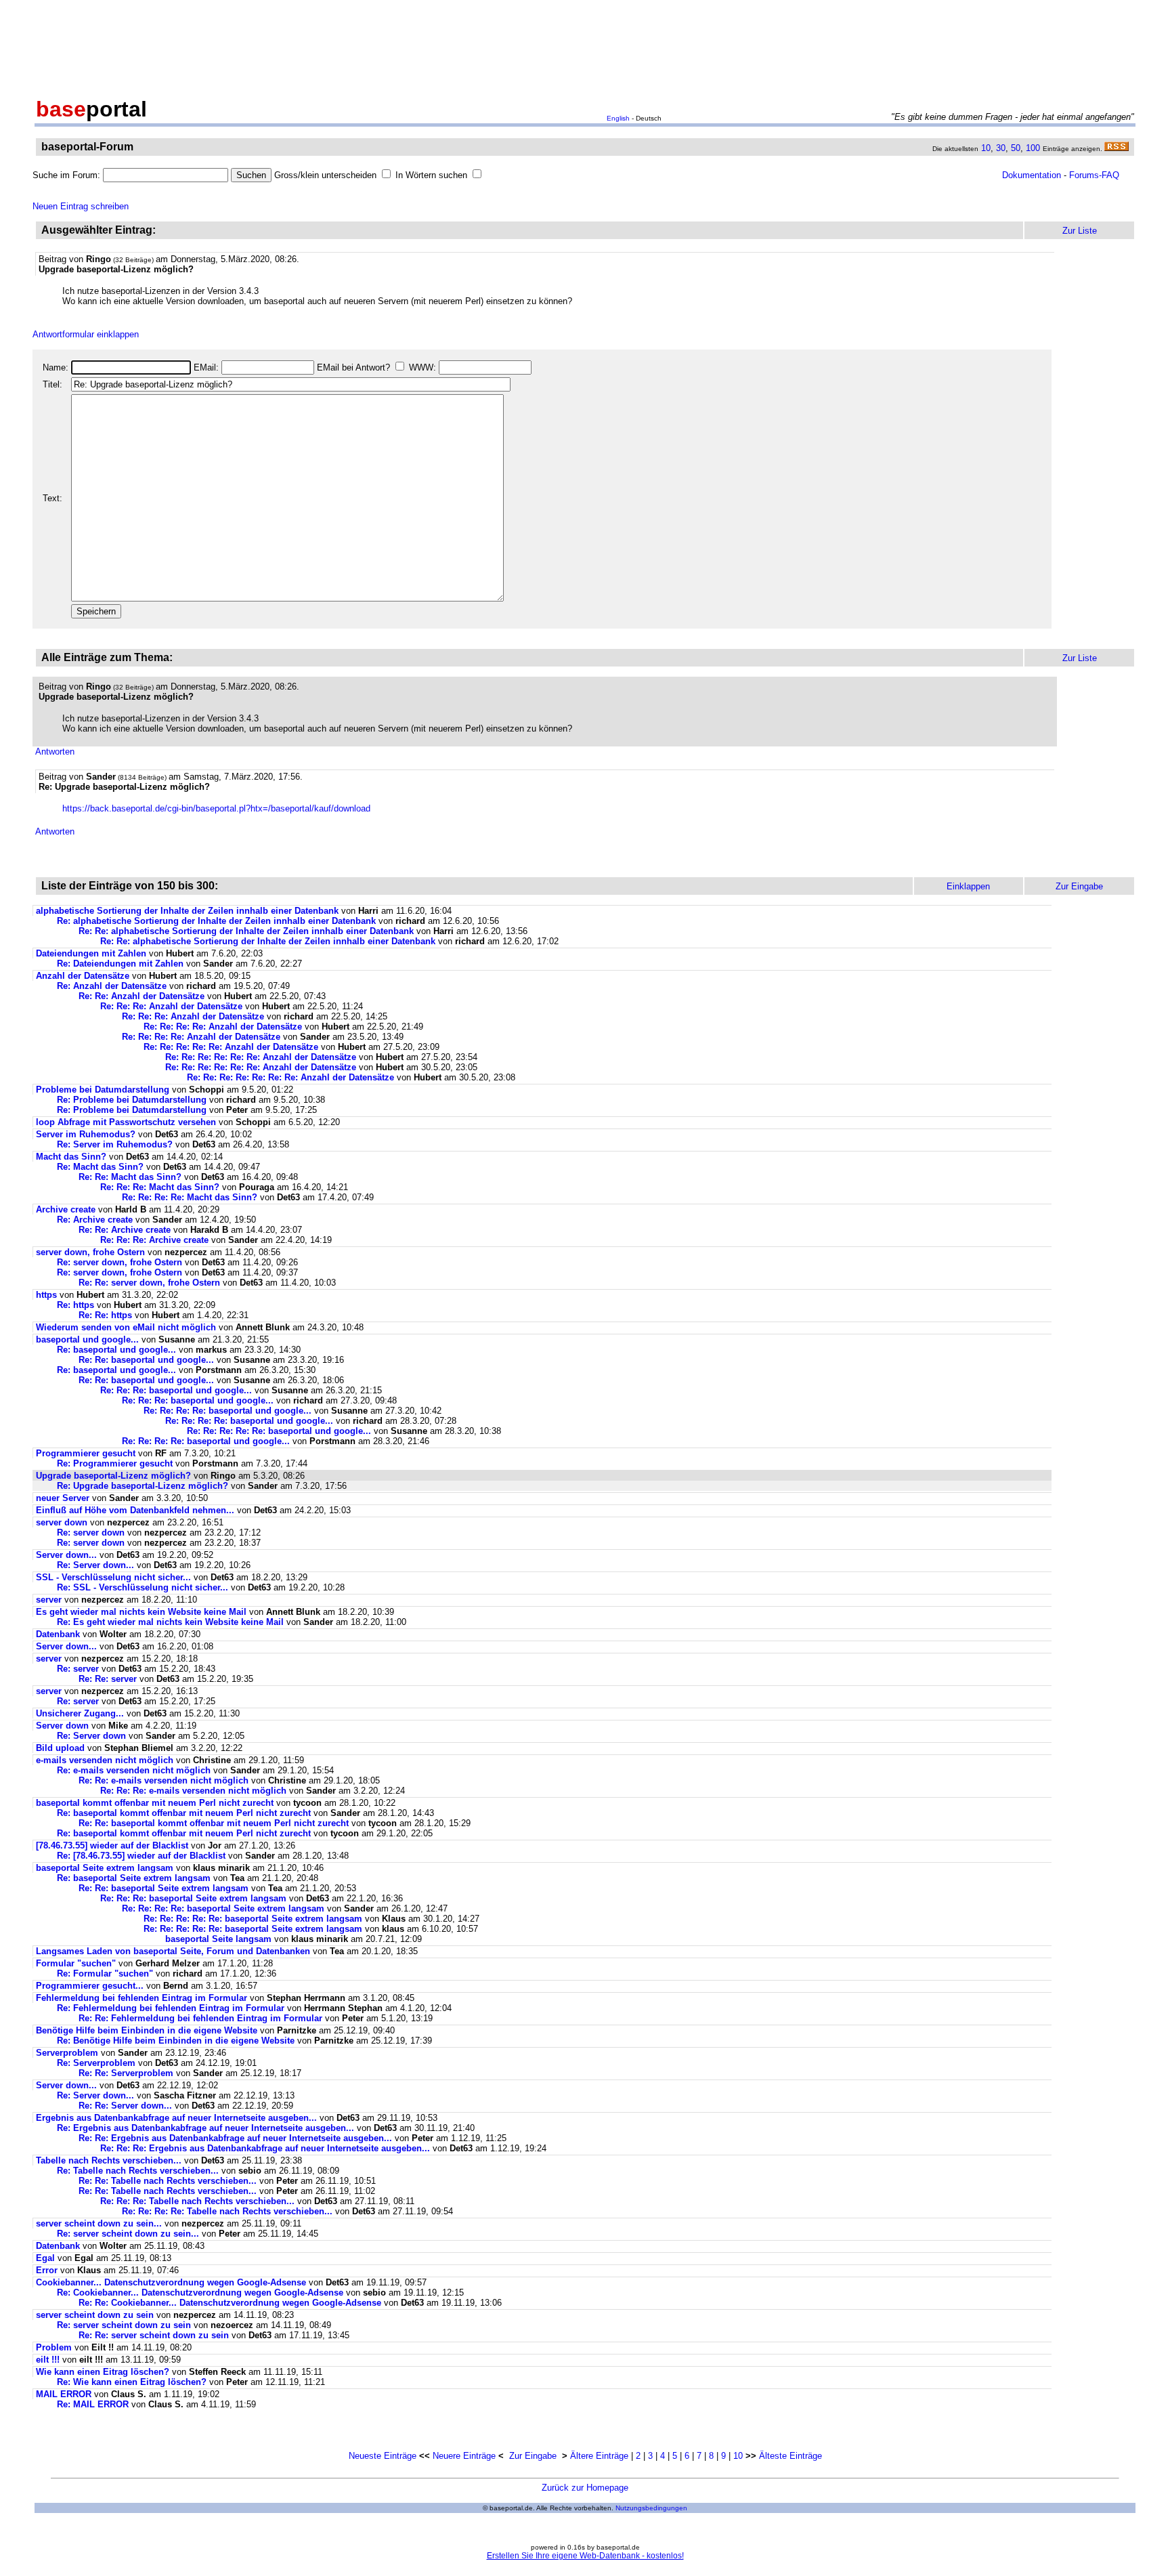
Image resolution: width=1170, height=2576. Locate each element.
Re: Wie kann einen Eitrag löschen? (132, 2382)
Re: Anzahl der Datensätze (112, 986)
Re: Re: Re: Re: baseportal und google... (227, 1411)
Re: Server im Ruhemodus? (115, 1144)
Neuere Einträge (464, 2456)
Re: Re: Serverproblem (126, 2073)
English (618, 118)
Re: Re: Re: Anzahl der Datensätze (171, 1006)
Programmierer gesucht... (90, 1986)
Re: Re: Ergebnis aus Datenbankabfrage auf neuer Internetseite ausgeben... (235, 2138)
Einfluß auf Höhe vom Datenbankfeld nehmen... (135, 1510)
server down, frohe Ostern (90, 1252)
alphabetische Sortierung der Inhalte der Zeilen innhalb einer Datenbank (187, 911)
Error (47, 2270)
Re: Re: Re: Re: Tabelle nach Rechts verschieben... (227, 2211)
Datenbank (58, 1634)
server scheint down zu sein (95, 2315)
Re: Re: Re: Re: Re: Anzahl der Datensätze (231, 1047)
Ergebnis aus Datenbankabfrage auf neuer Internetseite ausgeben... (176, 2118)
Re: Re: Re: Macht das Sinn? (160, 1187)
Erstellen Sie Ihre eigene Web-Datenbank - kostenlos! (585, 2556)
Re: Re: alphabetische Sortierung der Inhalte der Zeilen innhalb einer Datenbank (246, 931)
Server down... (66, 1555)
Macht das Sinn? (71, 1157)
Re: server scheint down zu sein (124, 2325)
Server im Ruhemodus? (86, 1134)
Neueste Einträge (383, 2456)
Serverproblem (67, 2053)
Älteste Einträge (790, 2456)
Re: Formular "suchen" (105, 1973)
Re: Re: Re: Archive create (154, 1240)
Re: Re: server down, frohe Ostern (149, 1283)
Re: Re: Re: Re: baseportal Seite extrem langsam (223, 1908)
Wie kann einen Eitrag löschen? (103, 2372)
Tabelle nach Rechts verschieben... (109, 2160)
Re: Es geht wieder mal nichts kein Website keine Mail (170, 1622)
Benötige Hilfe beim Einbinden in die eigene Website (147, 2030)
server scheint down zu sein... (99, 2223)
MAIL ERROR (64, 2394)
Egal (45, 2258)
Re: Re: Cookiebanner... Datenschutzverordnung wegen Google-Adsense (230, 2303)
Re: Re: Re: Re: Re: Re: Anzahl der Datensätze (261, 1057)
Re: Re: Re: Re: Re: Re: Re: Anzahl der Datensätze (290, 1077)
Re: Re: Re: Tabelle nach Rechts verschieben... (197, 2201)
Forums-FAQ (1094, 175)
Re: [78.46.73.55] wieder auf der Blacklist (141, 1856)
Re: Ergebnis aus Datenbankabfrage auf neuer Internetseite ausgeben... (205, 2128)
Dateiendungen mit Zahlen (91, 953)
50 (1016, 148)
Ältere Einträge (599, 2456)
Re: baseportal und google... (116, 1350)
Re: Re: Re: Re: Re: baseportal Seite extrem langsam (253, 1919)
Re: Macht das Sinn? (100, 1167)
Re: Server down (91, 1736)
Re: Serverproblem (96, 2063)
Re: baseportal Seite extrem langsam (134, 1878)
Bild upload (60, 1748)
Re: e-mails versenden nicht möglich (134, 1770)
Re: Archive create (95, 1220)
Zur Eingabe (533, 2456)
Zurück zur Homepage (585, 2488)
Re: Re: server (108, 1679)
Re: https (75, 1305)
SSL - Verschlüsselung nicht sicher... (113, 1577)
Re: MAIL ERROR (93, 2404)
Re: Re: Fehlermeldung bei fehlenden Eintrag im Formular (200, 2018)
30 (1001, 148)
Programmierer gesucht (86, 1453)
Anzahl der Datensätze (83, 976)
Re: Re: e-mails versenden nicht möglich (164, 1780)
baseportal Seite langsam (218, 1939)
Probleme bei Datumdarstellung (103, 1090)
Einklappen (968, 886)
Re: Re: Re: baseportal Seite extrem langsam (193, 1898)
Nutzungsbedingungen (651, 2508)
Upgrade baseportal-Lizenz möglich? (113, 1476)
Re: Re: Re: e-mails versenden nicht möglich (193, 1791)
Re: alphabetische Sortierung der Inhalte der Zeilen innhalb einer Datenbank (216, 921)
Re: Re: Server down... (125, 2106)
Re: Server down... (95, 1565)
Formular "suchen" (76, 1963)
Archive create (66, 1209)
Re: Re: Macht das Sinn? (130, 1177)
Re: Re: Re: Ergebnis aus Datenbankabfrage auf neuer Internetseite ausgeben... (265, 2148)
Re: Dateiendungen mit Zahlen (120, 964)
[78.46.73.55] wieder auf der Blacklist (112, 1845)
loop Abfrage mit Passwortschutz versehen (126, 1122)
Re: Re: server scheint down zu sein (154, 2335)
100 (1033, 148)
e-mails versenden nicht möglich (105, 1760)
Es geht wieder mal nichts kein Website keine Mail (141, 1612)
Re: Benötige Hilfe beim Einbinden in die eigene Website (176, 2041)
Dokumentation (1032, 175)
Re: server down (91, 1533)
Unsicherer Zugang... (80, 1713)
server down (62, 1522)
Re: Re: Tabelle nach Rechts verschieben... (168, 2181)
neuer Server (63, 1498)
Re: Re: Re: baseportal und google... (176, 1390)
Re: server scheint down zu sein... (128, 2234)
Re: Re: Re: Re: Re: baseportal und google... (279, 1431)
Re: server (78, 1669)
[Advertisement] (585, 46)
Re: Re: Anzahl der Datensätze (142, 996)
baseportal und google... (87, 1339)
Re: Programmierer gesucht (115, 1463)
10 (986, 148)
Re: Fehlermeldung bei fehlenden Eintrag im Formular (171, 2008)
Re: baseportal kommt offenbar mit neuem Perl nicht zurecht (184, 1813)
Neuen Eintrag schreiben (81, 206)
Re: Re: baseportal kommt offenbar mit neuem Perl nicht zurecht (214, 1823)
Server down (62, 1726)
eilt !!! (48, 2360)
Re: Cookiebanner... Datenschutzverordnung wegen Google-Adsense (200, 2293)
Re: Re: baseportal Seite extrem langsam (164, 1888)
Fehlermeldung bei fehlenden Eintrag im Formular (142, 1998)
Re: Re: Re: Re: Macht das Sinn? (190, 1197)
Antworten (55, 752)
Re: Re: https (105, 1315)
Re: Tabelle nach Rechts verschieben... (138, 2171)
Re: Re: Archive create (125, 1230)
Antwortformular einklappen (86, 334)
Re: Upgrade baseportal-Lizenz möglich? (143, 1486)
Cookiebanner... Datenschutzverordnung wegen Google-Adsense (171, 2282)
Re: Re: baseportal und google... (146, 1360)
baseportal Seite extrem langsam (105, 1868)
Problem (54, 2347)
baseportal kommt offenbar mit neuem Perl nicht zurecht (155, 1803)
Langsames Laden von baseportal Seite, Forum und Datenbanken (173, 1951)
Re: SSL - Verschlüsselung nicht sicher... (143, 1587)
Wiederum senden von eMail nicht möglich (126, 1327)
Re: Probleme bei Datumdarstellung (132, 1100)
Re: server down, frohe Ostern (120, 1262)
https (46, 1295)
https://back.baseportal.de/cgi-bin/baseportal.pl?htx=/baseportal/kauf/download (216, 808)
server (49, 1600)
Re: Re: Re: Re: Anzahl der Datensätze (223, 1027)
